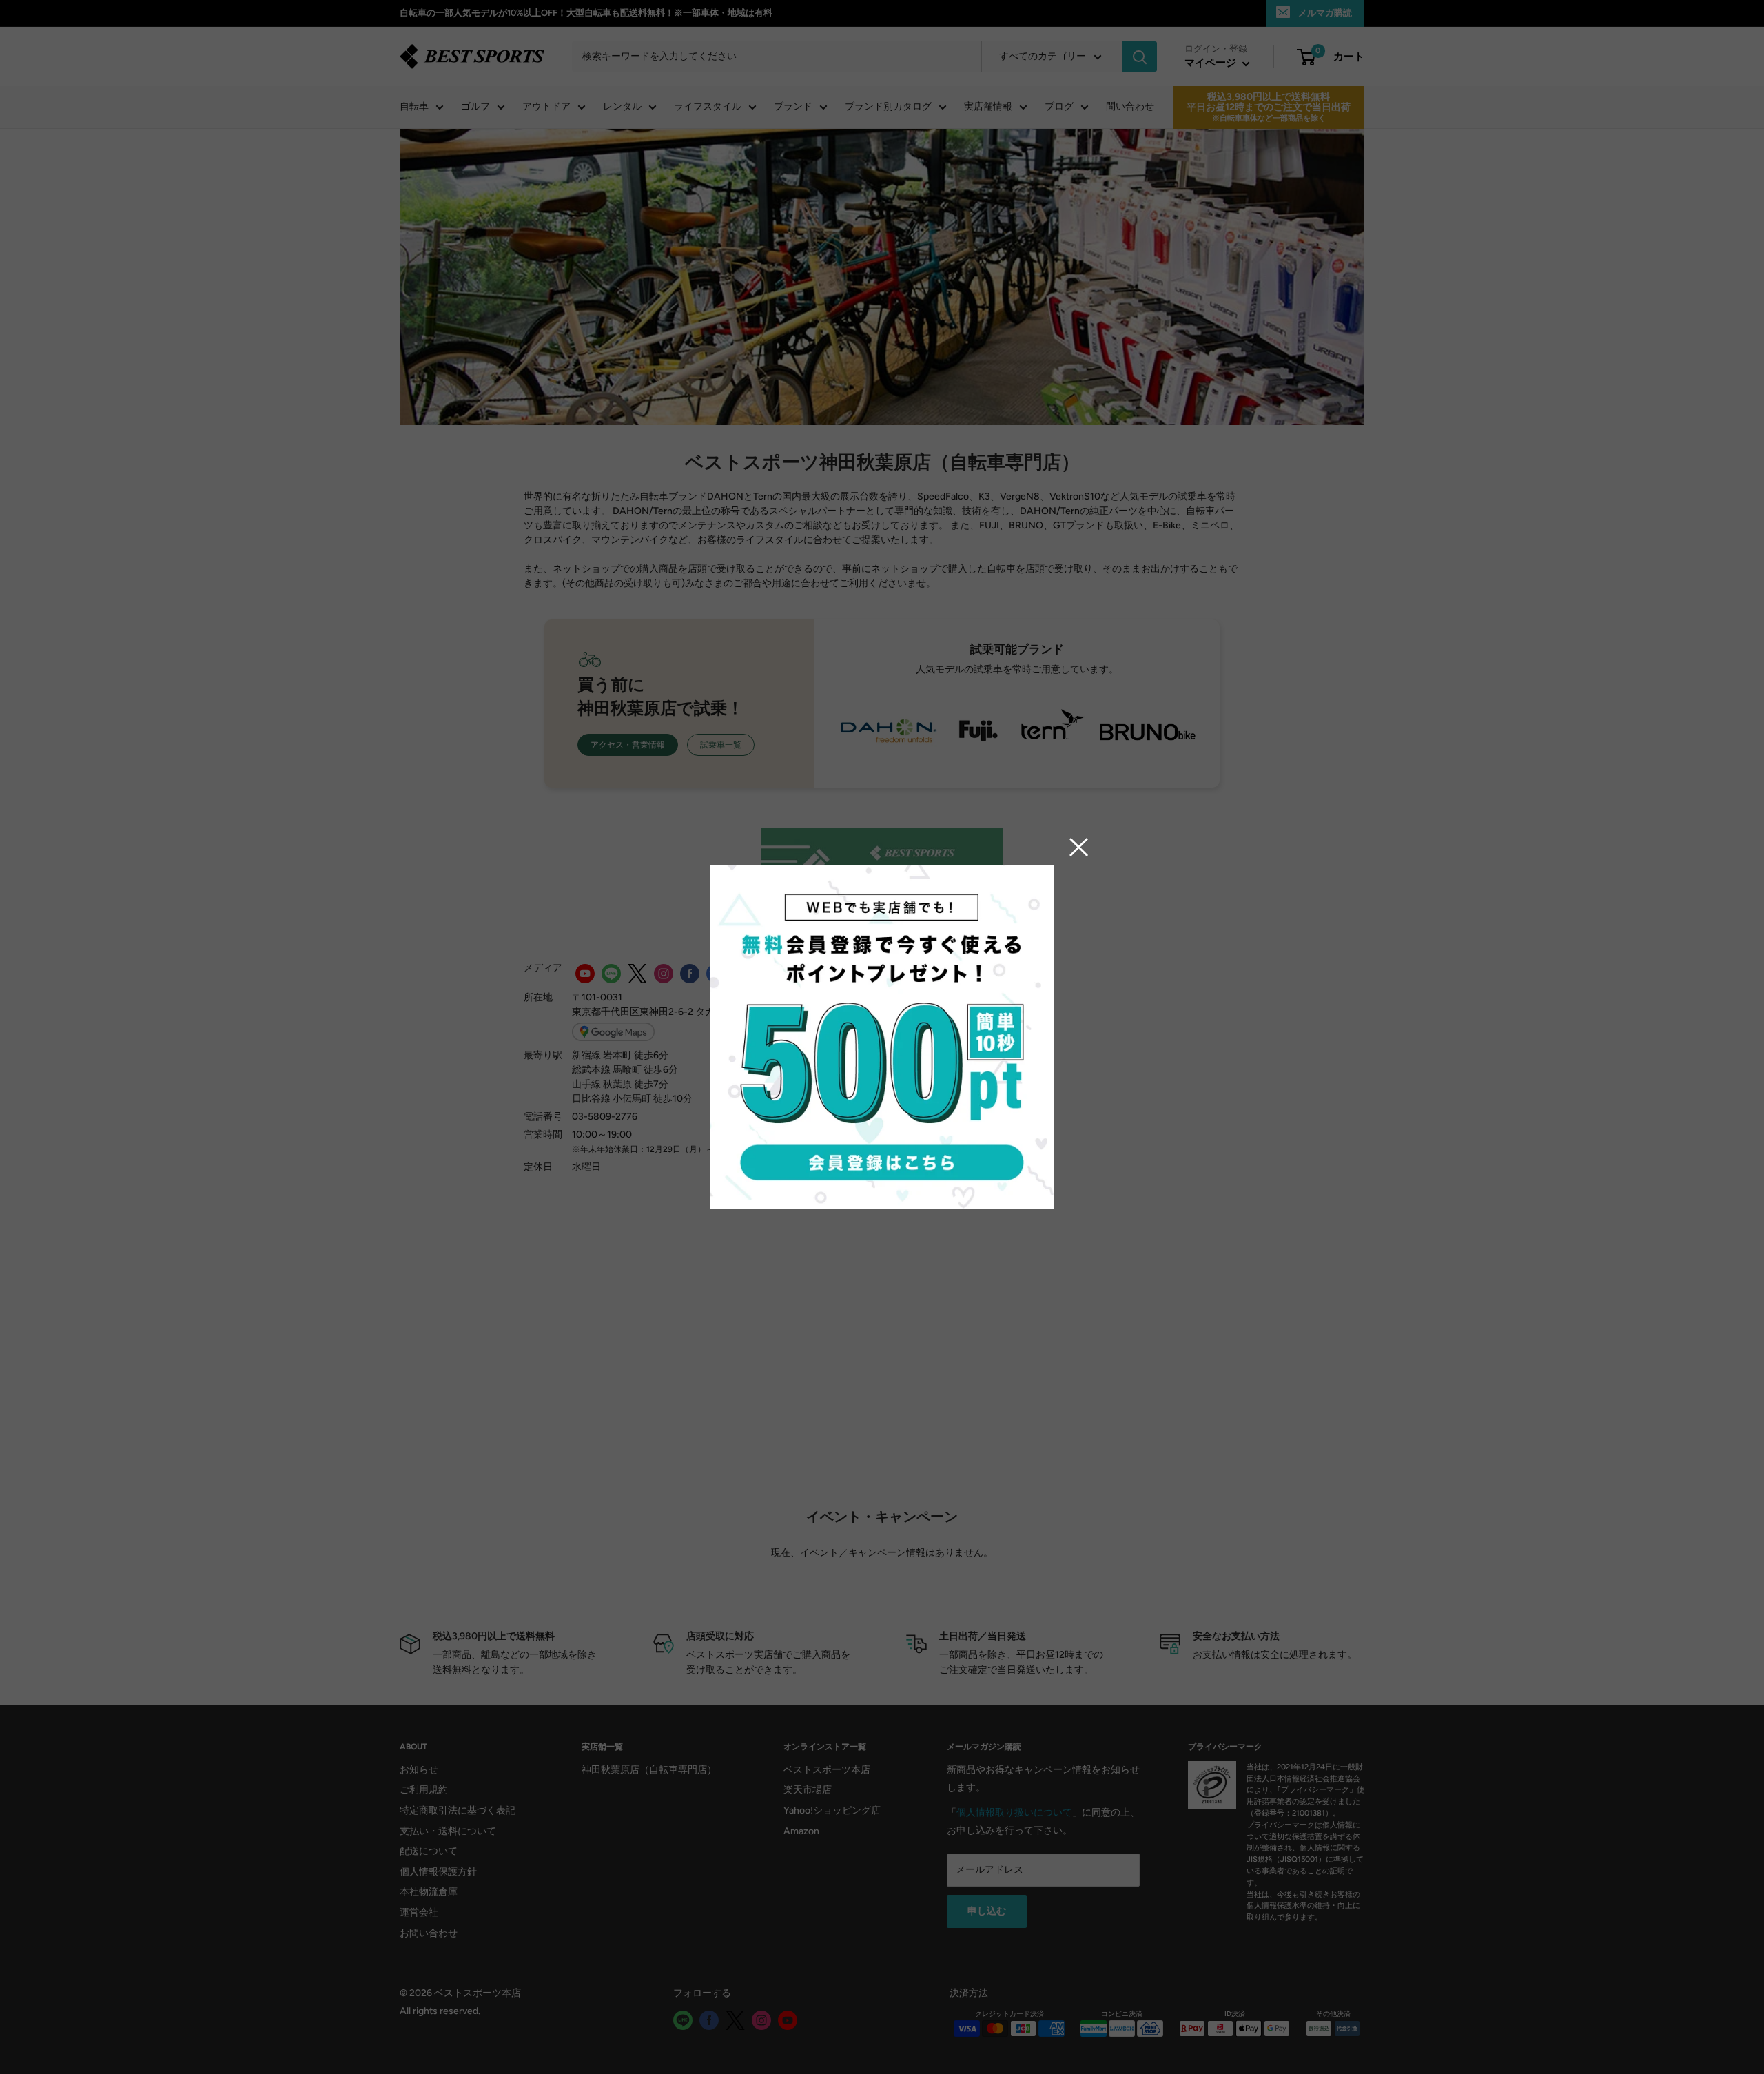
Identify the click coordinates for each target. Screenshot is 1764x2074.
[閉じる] (1079, 847)
